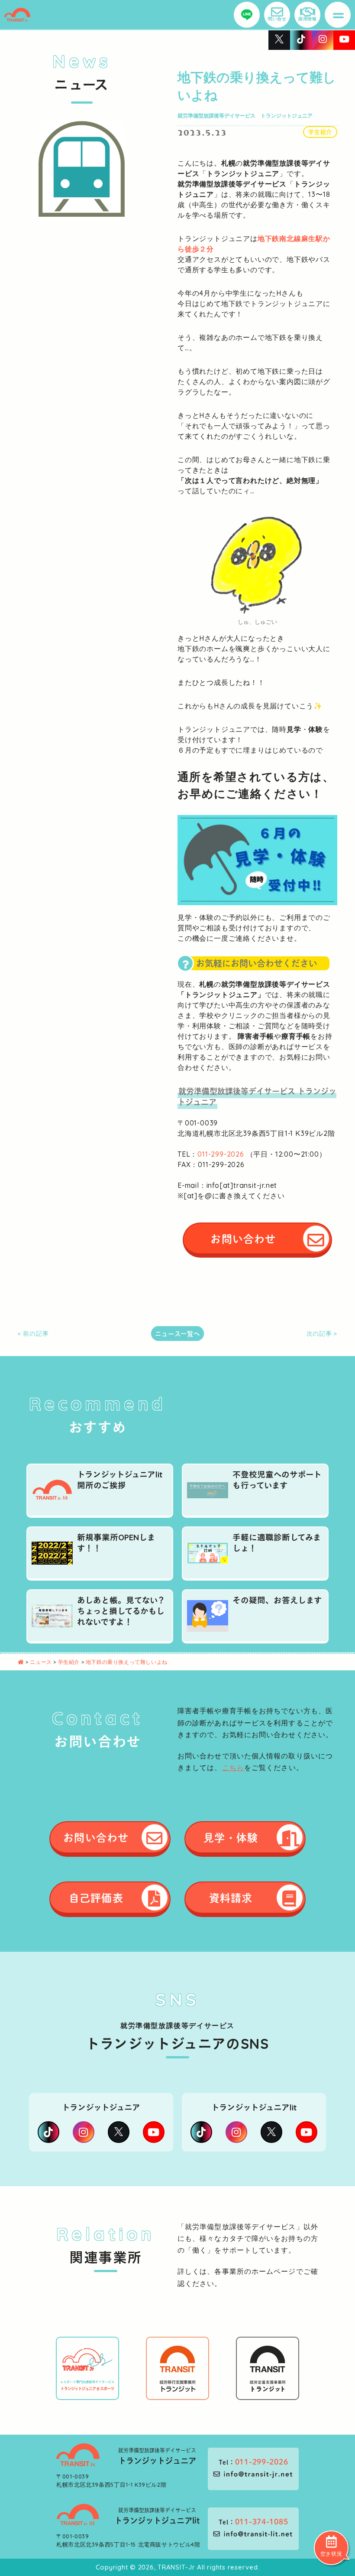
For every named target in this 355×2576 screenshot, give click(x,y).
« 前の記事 (33, 1334)
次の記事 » (322, 1334)
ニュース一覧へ (177, 1334)
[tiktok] (48, 2132)
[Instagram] (84, 2132)
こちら (233, 1767)
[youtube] (154, 2132)
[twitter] (119, 2132)
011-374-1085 (262, 2521)
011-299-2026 (221, 1154)
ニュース (42, 1662)
